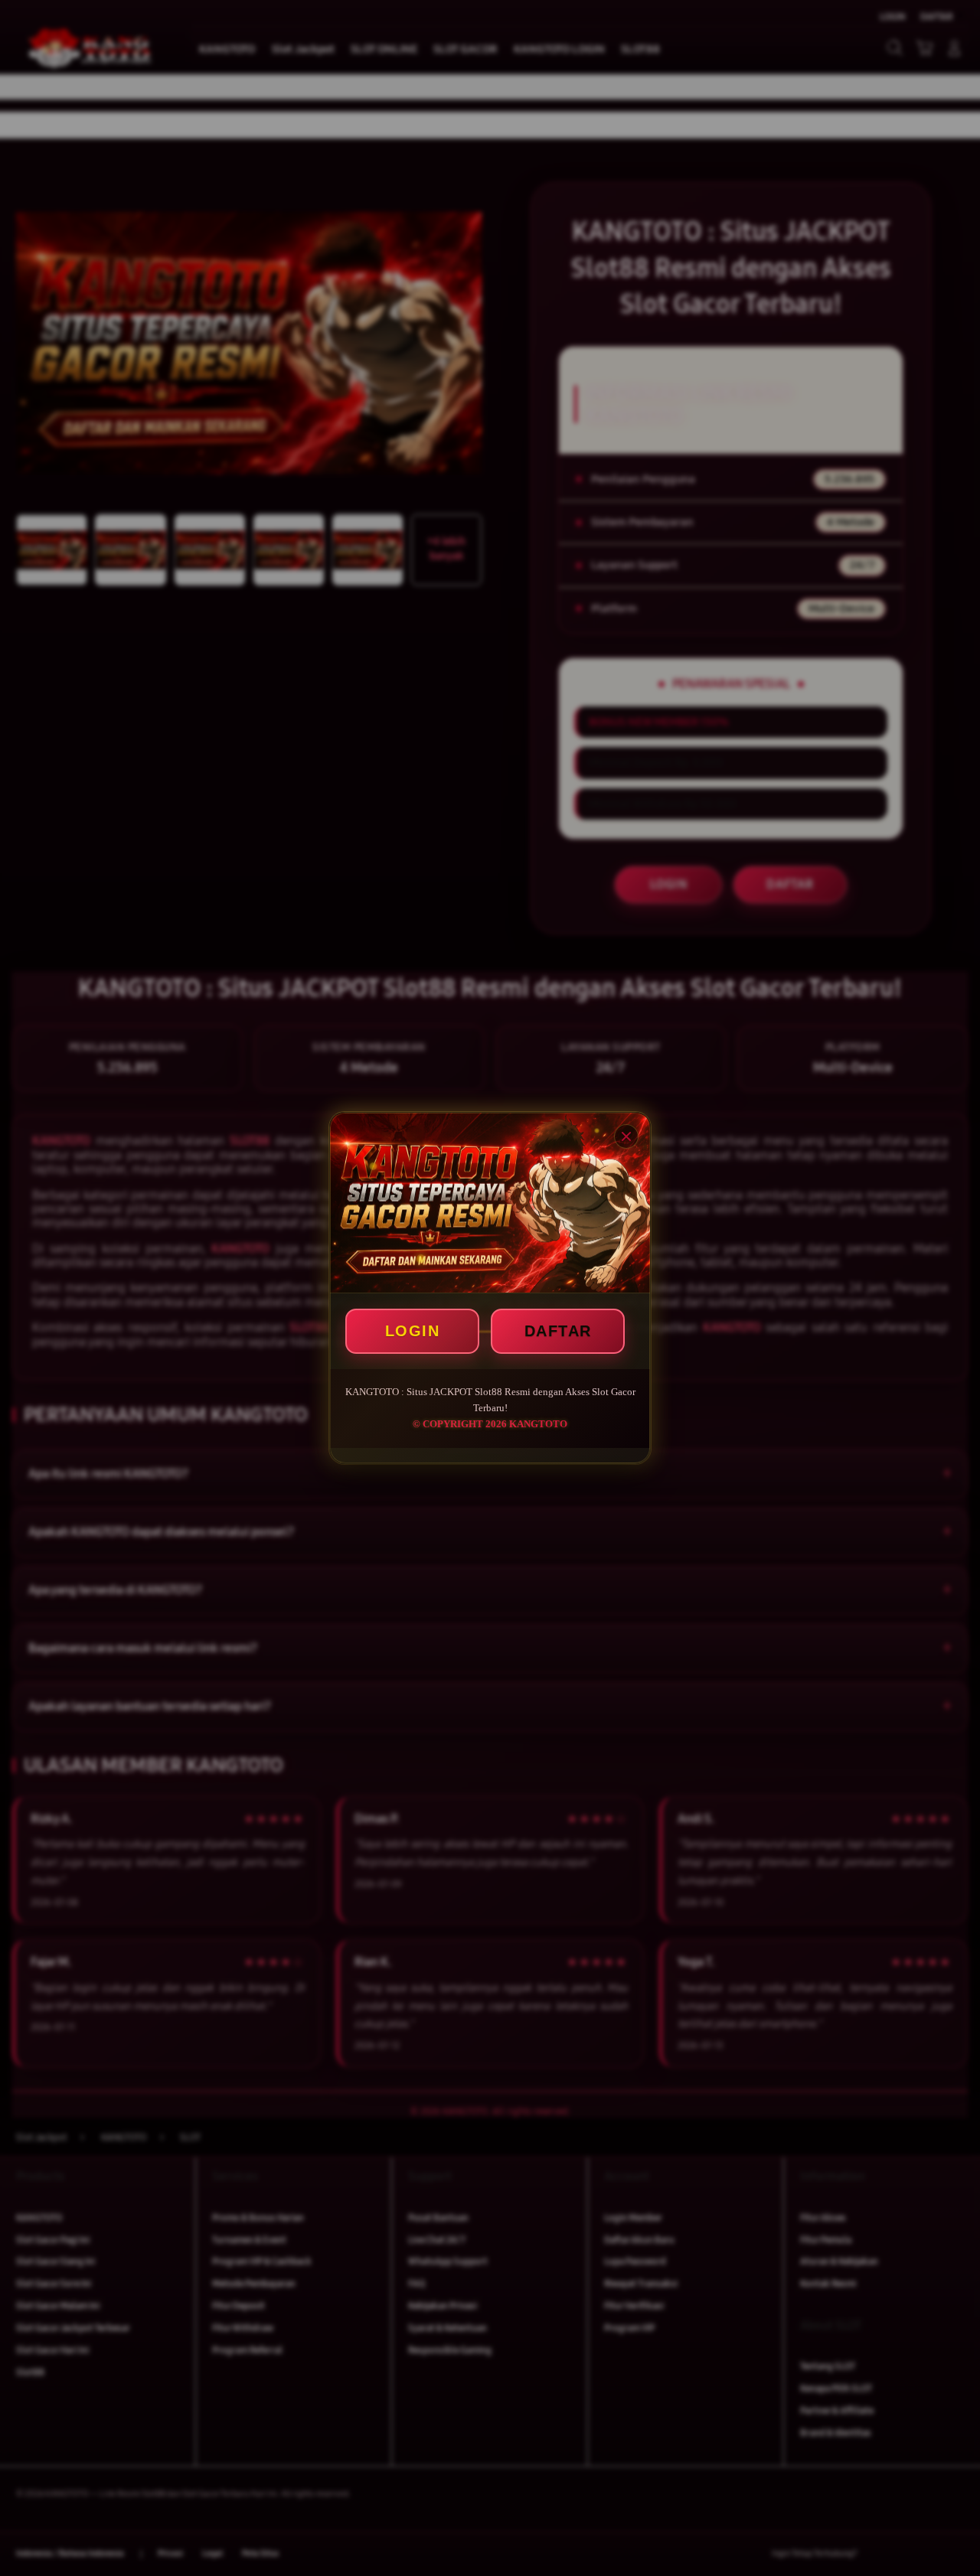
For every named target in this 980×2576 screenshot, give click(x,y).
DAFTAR (558, 1331)
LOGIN (413, 1331)
